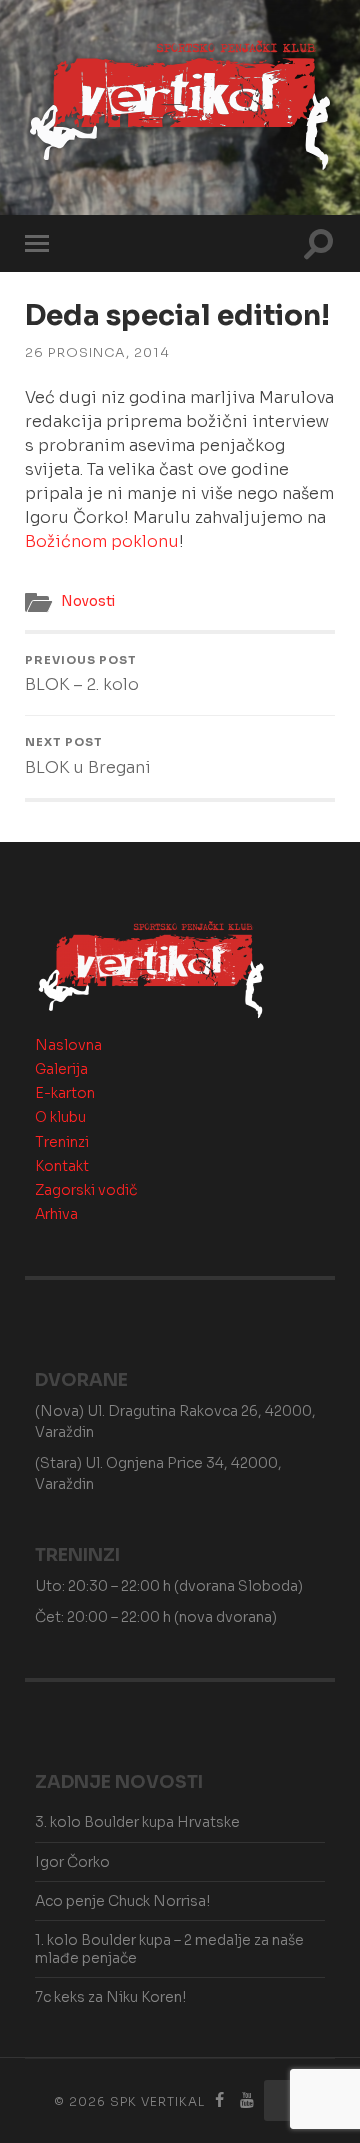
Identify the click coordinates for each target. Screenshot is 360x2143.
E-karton (65, 1093)
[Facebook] (220, 2100)
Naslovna (68, 1045)
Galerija (61, 1069)
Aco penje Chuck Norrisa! (122, 1901)
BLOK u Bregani (88, 756)
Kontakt (62, 1166)
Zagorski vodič (86, 1190)
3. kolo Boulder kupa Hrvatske (137, 1822)
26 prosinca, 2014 (97, 353)
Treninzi (62, 1142)
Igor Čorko (72, 1862)
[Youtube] (247, 2100)
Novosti (88, 601)
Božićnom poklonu (102, 541)
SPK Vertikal (157, 2101)
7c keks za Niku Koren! (110, 1997)
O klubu (60, 1117)
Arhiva (56, 1214)
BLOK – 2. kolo (82, 674)
